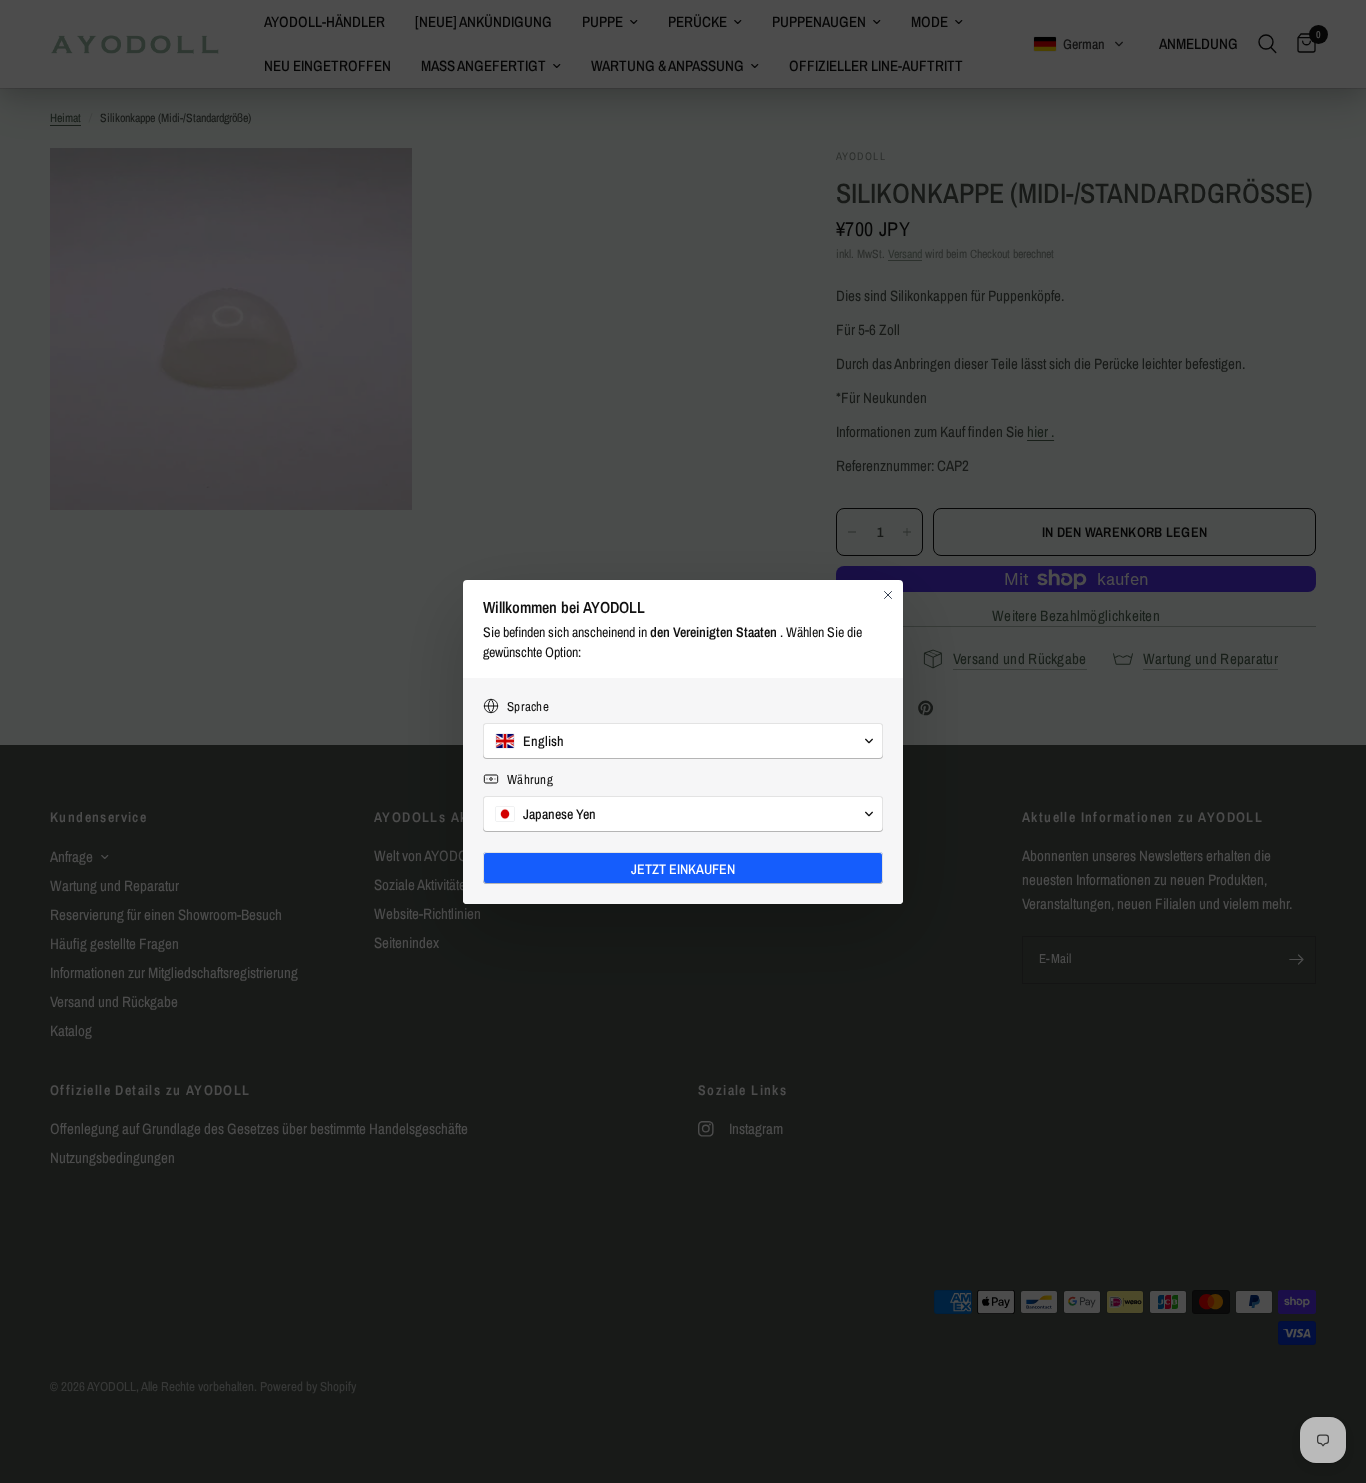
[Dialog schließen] (888, 595)
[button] (683, 741)
